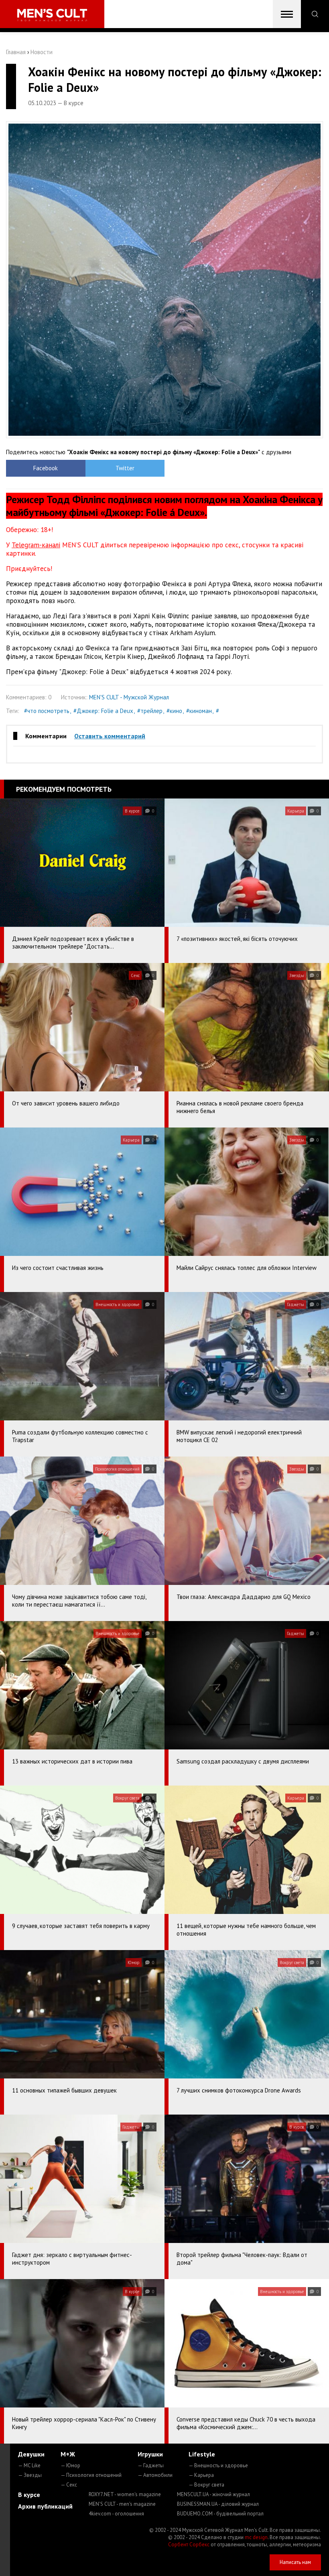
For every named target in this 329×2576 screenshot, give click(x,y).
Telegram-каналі (36, 545)
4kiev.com (116, 2514)
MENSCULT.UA (213, 2494)
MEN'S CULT (122, 2504)
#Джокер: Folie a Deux (103, 711)
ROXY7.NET (125, 2494)
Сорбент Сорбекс (189, 2545)
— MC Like (29, 2465)
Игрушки (150, 2454)
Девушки (31, 2454)
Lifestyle (202, 2454)
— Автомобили (155, 2475)
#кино (174, 711)
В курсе (29, 2495)
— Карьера (201, 2475)
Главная (16, 52)
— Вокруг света (206, 2485)
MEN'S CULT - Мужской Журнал (129, 697)
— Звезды (30, 2475)
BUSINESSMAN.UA (218, 2504)
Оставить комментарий (110, 736)
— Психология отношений (91, 2475)
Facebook (46, 468)
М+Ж (68, 2454)
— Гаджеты (151, 2465)
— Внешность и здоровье (218, 2465)
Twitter (125, 468)
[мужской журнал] (52, 15)
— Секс (69, 2485)
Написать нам (295, 2562)
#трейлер (150, 711)
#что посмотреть (47, 711)
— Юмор (70, 2465)
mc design (256, 2537)
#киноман (199, 711)
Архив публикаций (45, 2506)
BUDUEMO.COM (220, 2514)
